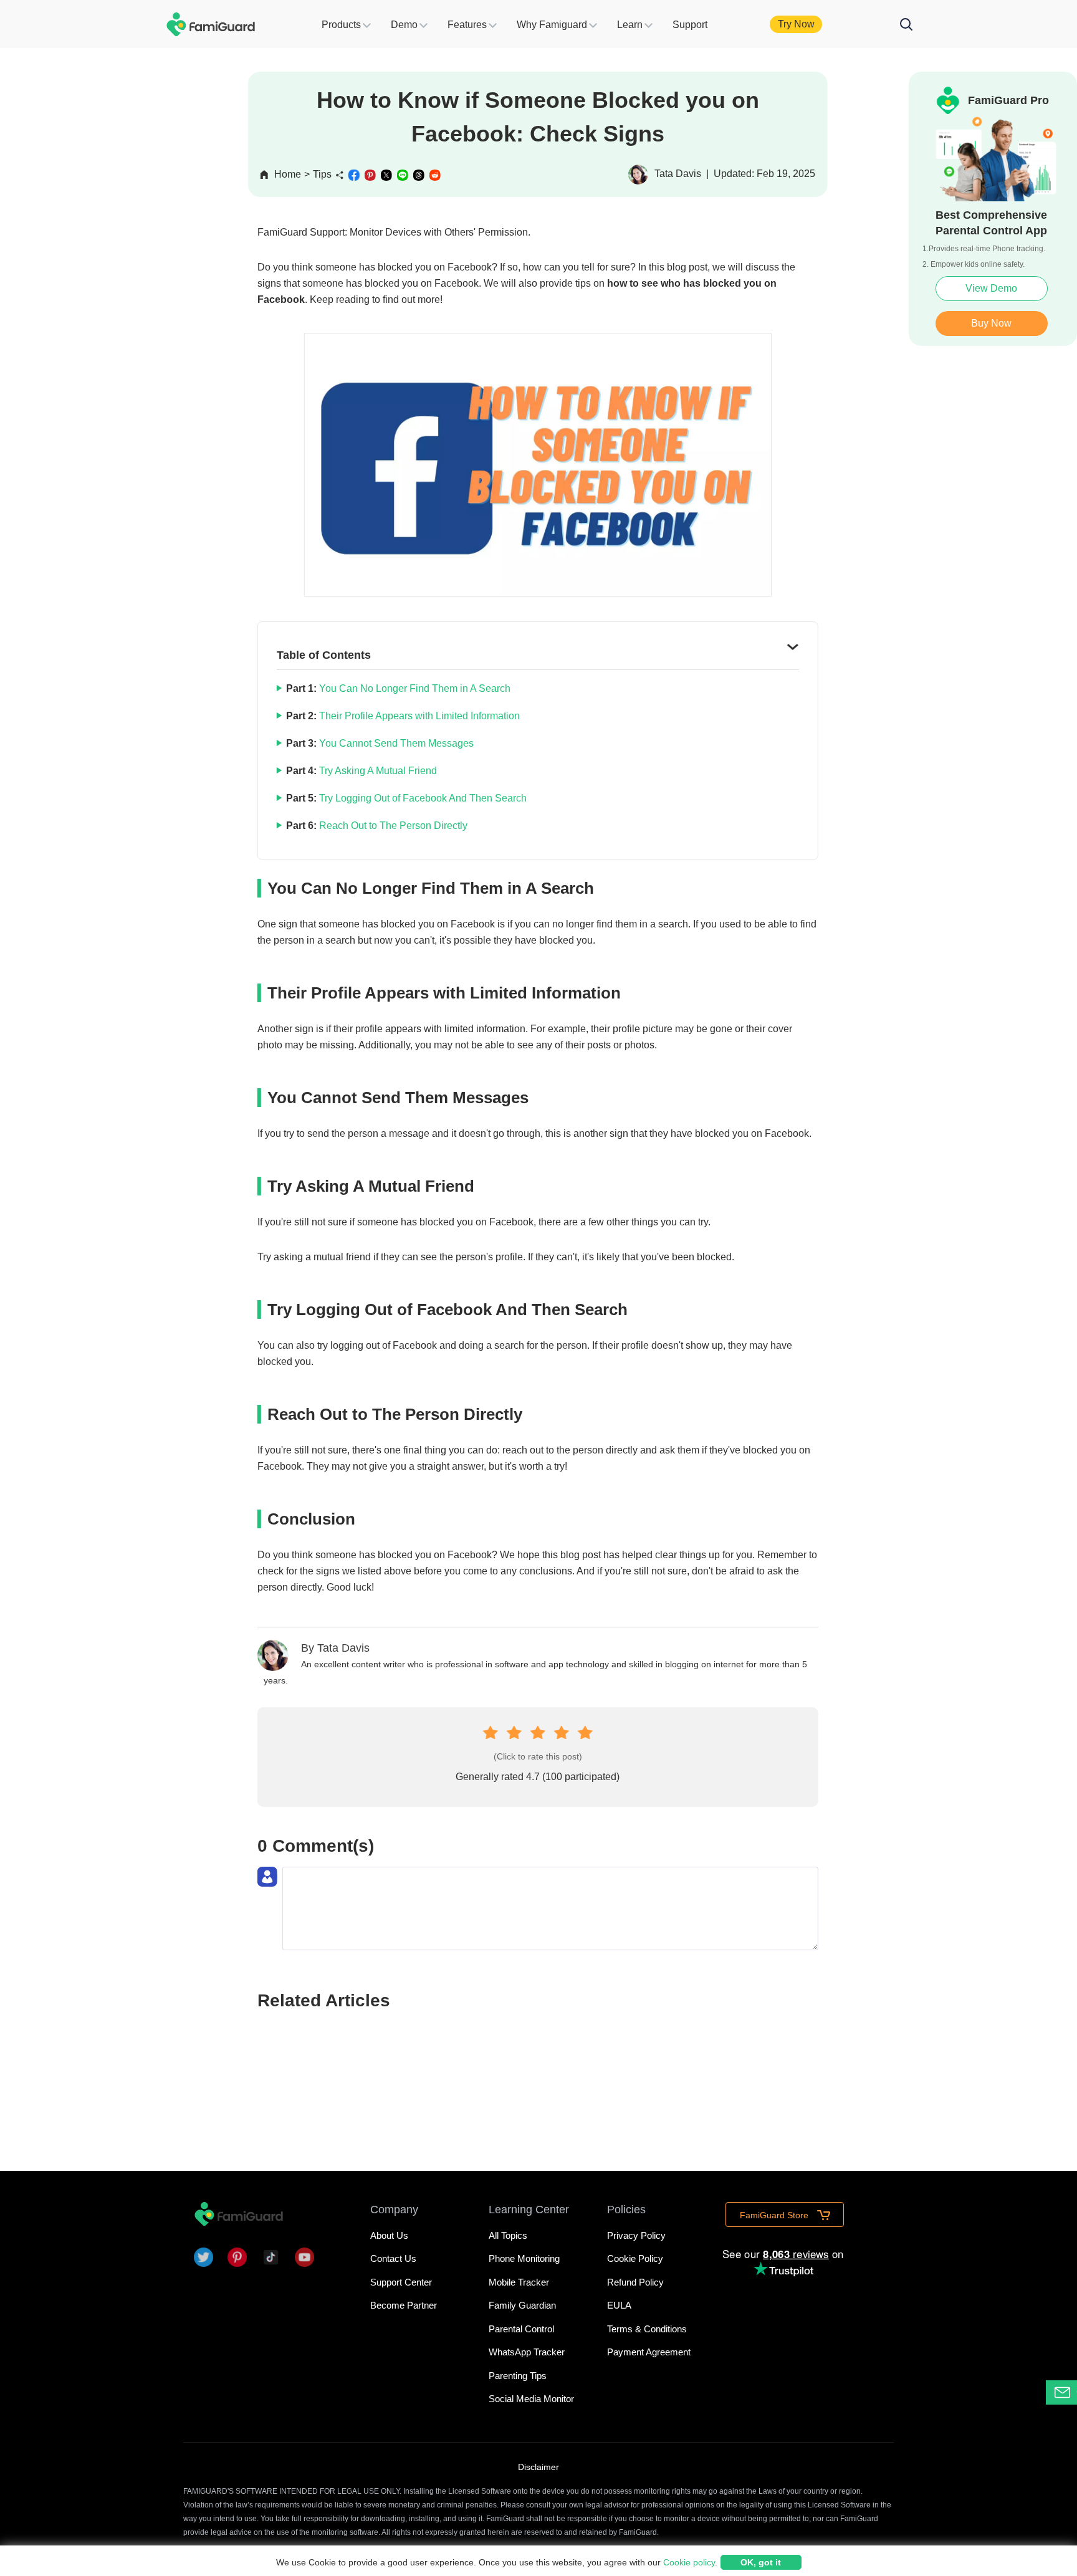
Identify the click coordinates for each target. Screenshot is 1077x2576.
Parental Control (521, 2329)
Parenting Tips (518, 2376)
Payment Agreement (649, 2352)
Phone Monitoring (524, 2258)
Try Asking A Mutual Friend (377, 771)
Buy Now (991, 323)
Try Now (796, 24)
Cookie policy (689, 2562)
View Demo (991, 288)
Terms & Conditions (647, 2329)
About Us (389, 2235)
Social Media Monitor (531, 2399)
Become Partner (404, 2305)
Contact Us (393, 2258)
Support (690, 25)
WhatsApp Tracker (527, 2352)
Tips (322, 174)
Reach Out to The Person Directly (392, 826)
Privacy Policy (636, 2235)
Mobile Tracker (519, 2282)
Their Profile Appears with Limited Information (418, 716)
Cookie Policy (635, 2258)
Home (288, 174)
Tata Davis (343, 1648)
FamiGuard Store (775, 2215)
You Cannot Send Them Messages (395, 743)
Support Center (401, 2282)
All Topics (508, 2235)
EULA (619, 2305)
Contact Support (1077, 2392)
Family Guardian (522, 2305)
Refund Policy (635, 2282)
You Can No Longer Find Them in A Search (414, 688)
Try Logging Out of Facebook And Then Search (422, 798)
